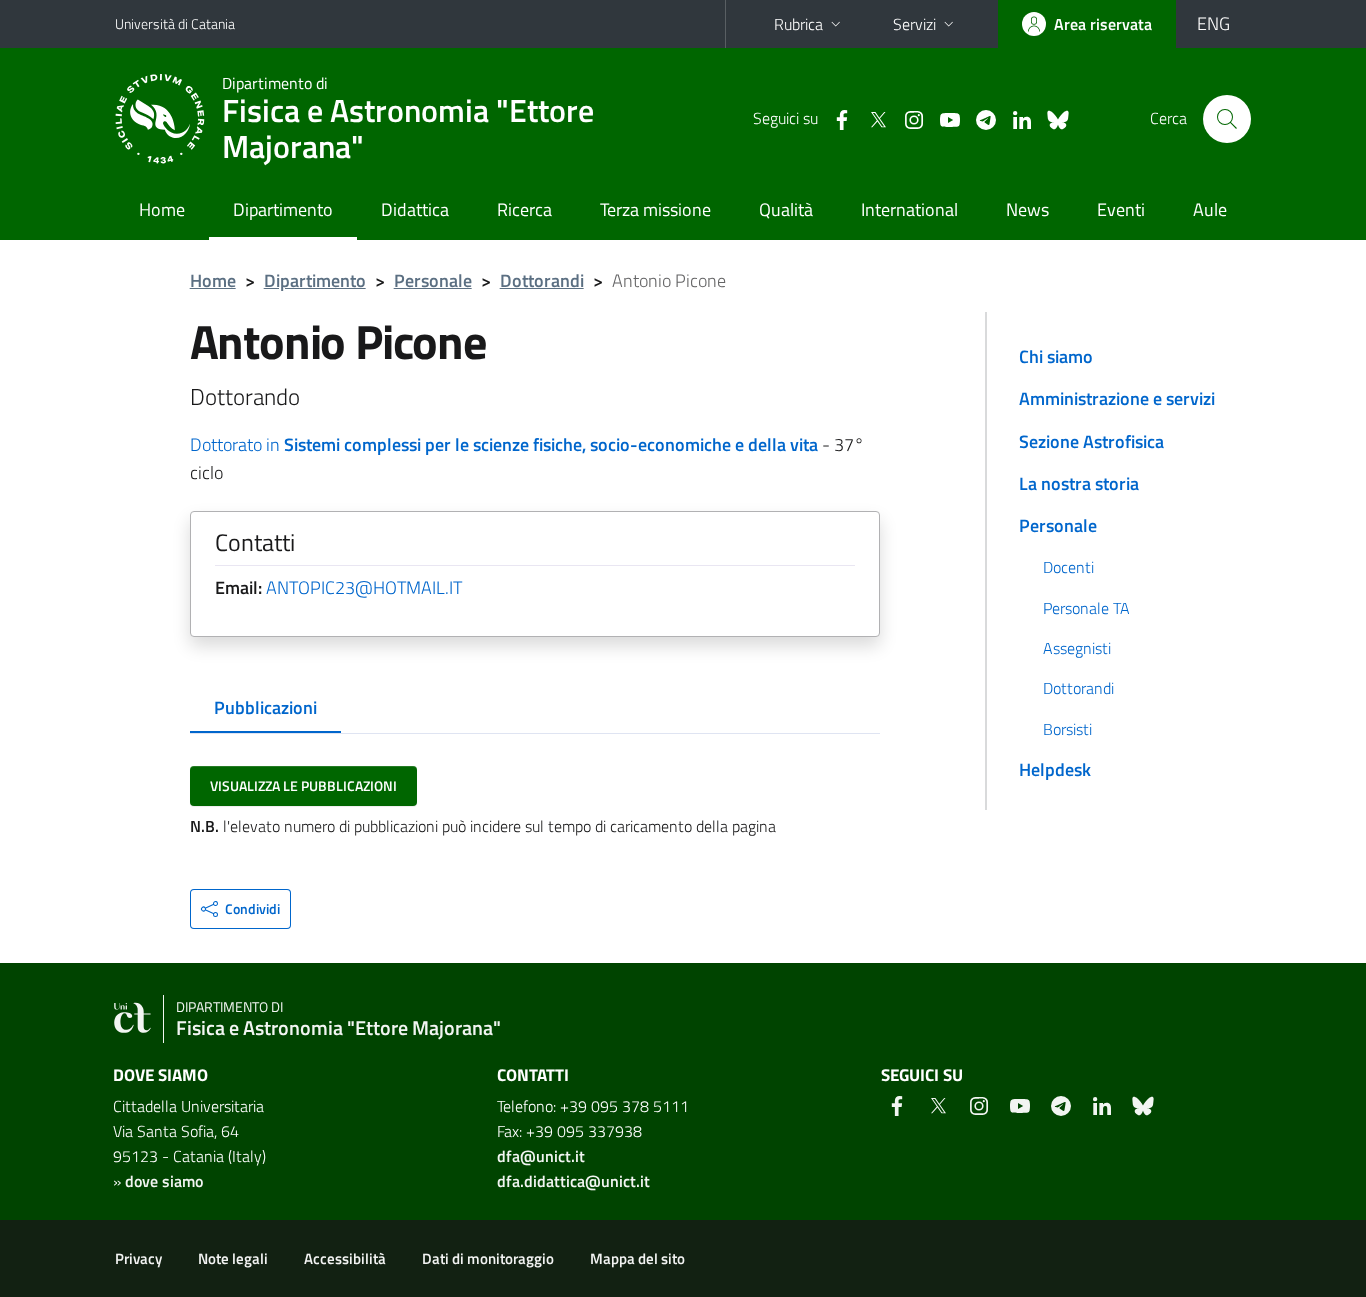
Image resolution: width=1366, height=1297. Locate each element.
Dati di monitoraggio (488, 1258)
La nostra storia (1079, 483)
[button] (240, 909)
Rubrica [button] (798, 24)
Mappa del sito (637, 1258)
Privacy (138, 1258)
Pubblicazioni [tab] (265, 707)
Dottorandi (542, 280)
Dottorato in (504, 444)
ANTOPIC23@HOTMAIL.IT (364, 587)
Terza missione (655, 209)
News (1027, 209)
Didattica (415, 209)
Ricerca (524, 209)
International (909, 209)
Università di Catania (175, 23)
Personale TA (1086, 608)
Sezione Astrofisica (1091, 441)
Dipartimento (283, 209)
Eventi (1121, 209)
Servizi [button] (914, 24)
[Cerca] (1227, 119)
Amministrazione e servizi (1117, 398)
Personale (433, 280)
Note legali (233, 1258)
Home (162, 209)
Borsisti (1067, 729)
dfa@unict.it (541, 1156)
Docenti (1068, 567)
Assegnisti (1077, 648)
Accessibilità (345, 1258)
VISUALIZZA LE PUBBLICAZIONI (303, 785)
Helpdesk (1055, 769)
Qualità (786, 209)
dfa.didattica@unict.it (573, 1181)
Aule (1210, 209)
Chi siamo (1056, 356)
